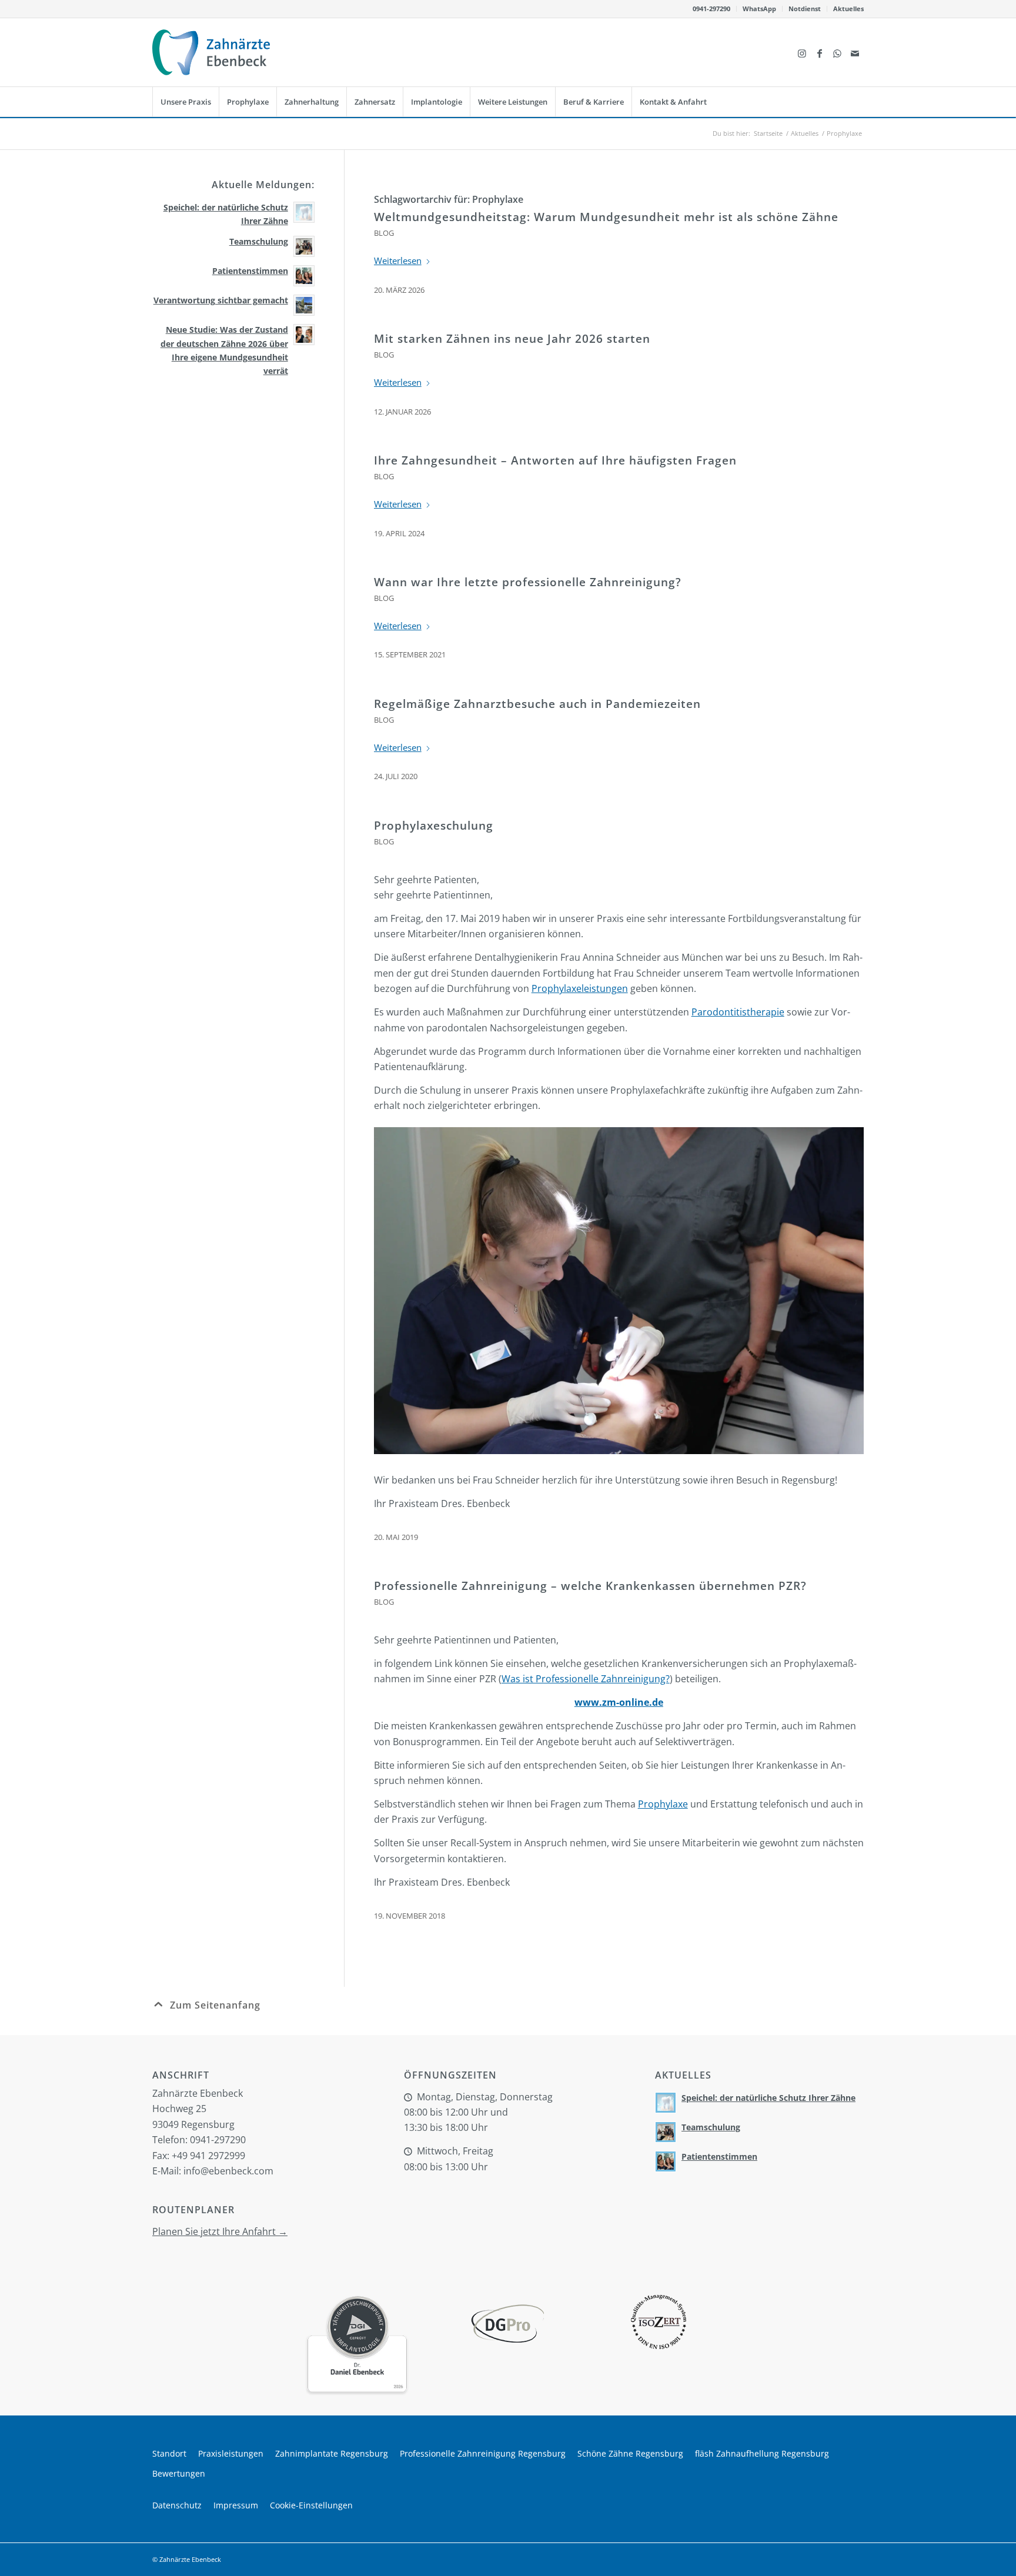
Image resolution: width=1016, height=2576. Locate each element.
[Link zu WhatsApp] (837, 52)
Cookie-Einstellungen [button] (311, 2505)
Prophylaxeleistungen (580, 988)
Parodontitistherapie (738, 1012)
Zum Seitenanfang (215, 2005)
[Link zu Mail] (855, 52)
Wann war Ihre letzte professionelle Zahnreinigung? (528, 582)
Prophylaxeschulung (434, 826)
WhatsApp (759, 9)
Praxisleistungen (231, 2453)
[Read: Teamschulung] (304, 246)
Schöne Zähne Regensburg (630, 2453)
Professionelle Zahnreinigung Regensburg (483, 2453)
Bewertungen (179, 2473)
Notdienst (805, 9)
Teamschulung (259, 241)
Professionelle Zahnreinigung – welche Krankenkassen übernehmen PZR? (590, 1586)
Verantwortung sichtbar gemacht (221, 300)
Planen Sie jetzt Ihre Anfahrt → (220, 2231)
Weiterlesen (398, 260)
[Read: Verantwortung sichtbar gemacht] (304, 305)
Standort (169, 2453)
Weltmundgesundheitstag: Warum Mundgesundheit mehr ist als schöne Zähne (606, 217)
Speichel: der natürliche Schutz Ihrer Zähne (768, 2098)
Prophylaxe (663, 1804)
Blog (384, 233)
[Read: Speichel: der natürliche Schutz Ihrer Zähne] (304, 212)
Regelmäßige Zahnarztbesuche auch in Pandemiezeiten (537, 704)
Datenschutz (177, 2505)
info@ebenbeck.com (228, 2171)
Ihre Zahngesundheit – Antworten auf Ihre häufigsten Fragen (555, 460)
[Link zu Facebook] (820, 52)
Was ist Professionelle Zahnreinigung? (586, 1679)
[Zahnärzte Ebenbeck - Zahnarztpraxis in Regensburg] (211, 52)
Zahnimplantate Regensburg (332, 2453)
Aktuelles (848, 9)
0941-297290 (711, 9)
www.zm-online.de (619, 1702)
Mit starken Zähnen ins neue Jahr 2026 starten (512, 339)
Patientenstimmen (250, 271)
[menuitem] (712, 9)
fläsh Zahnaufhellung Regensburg (762, 2453)
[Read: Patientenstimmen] (304, 276)
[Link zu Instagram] (802, 52)
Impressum (236, 2505)
